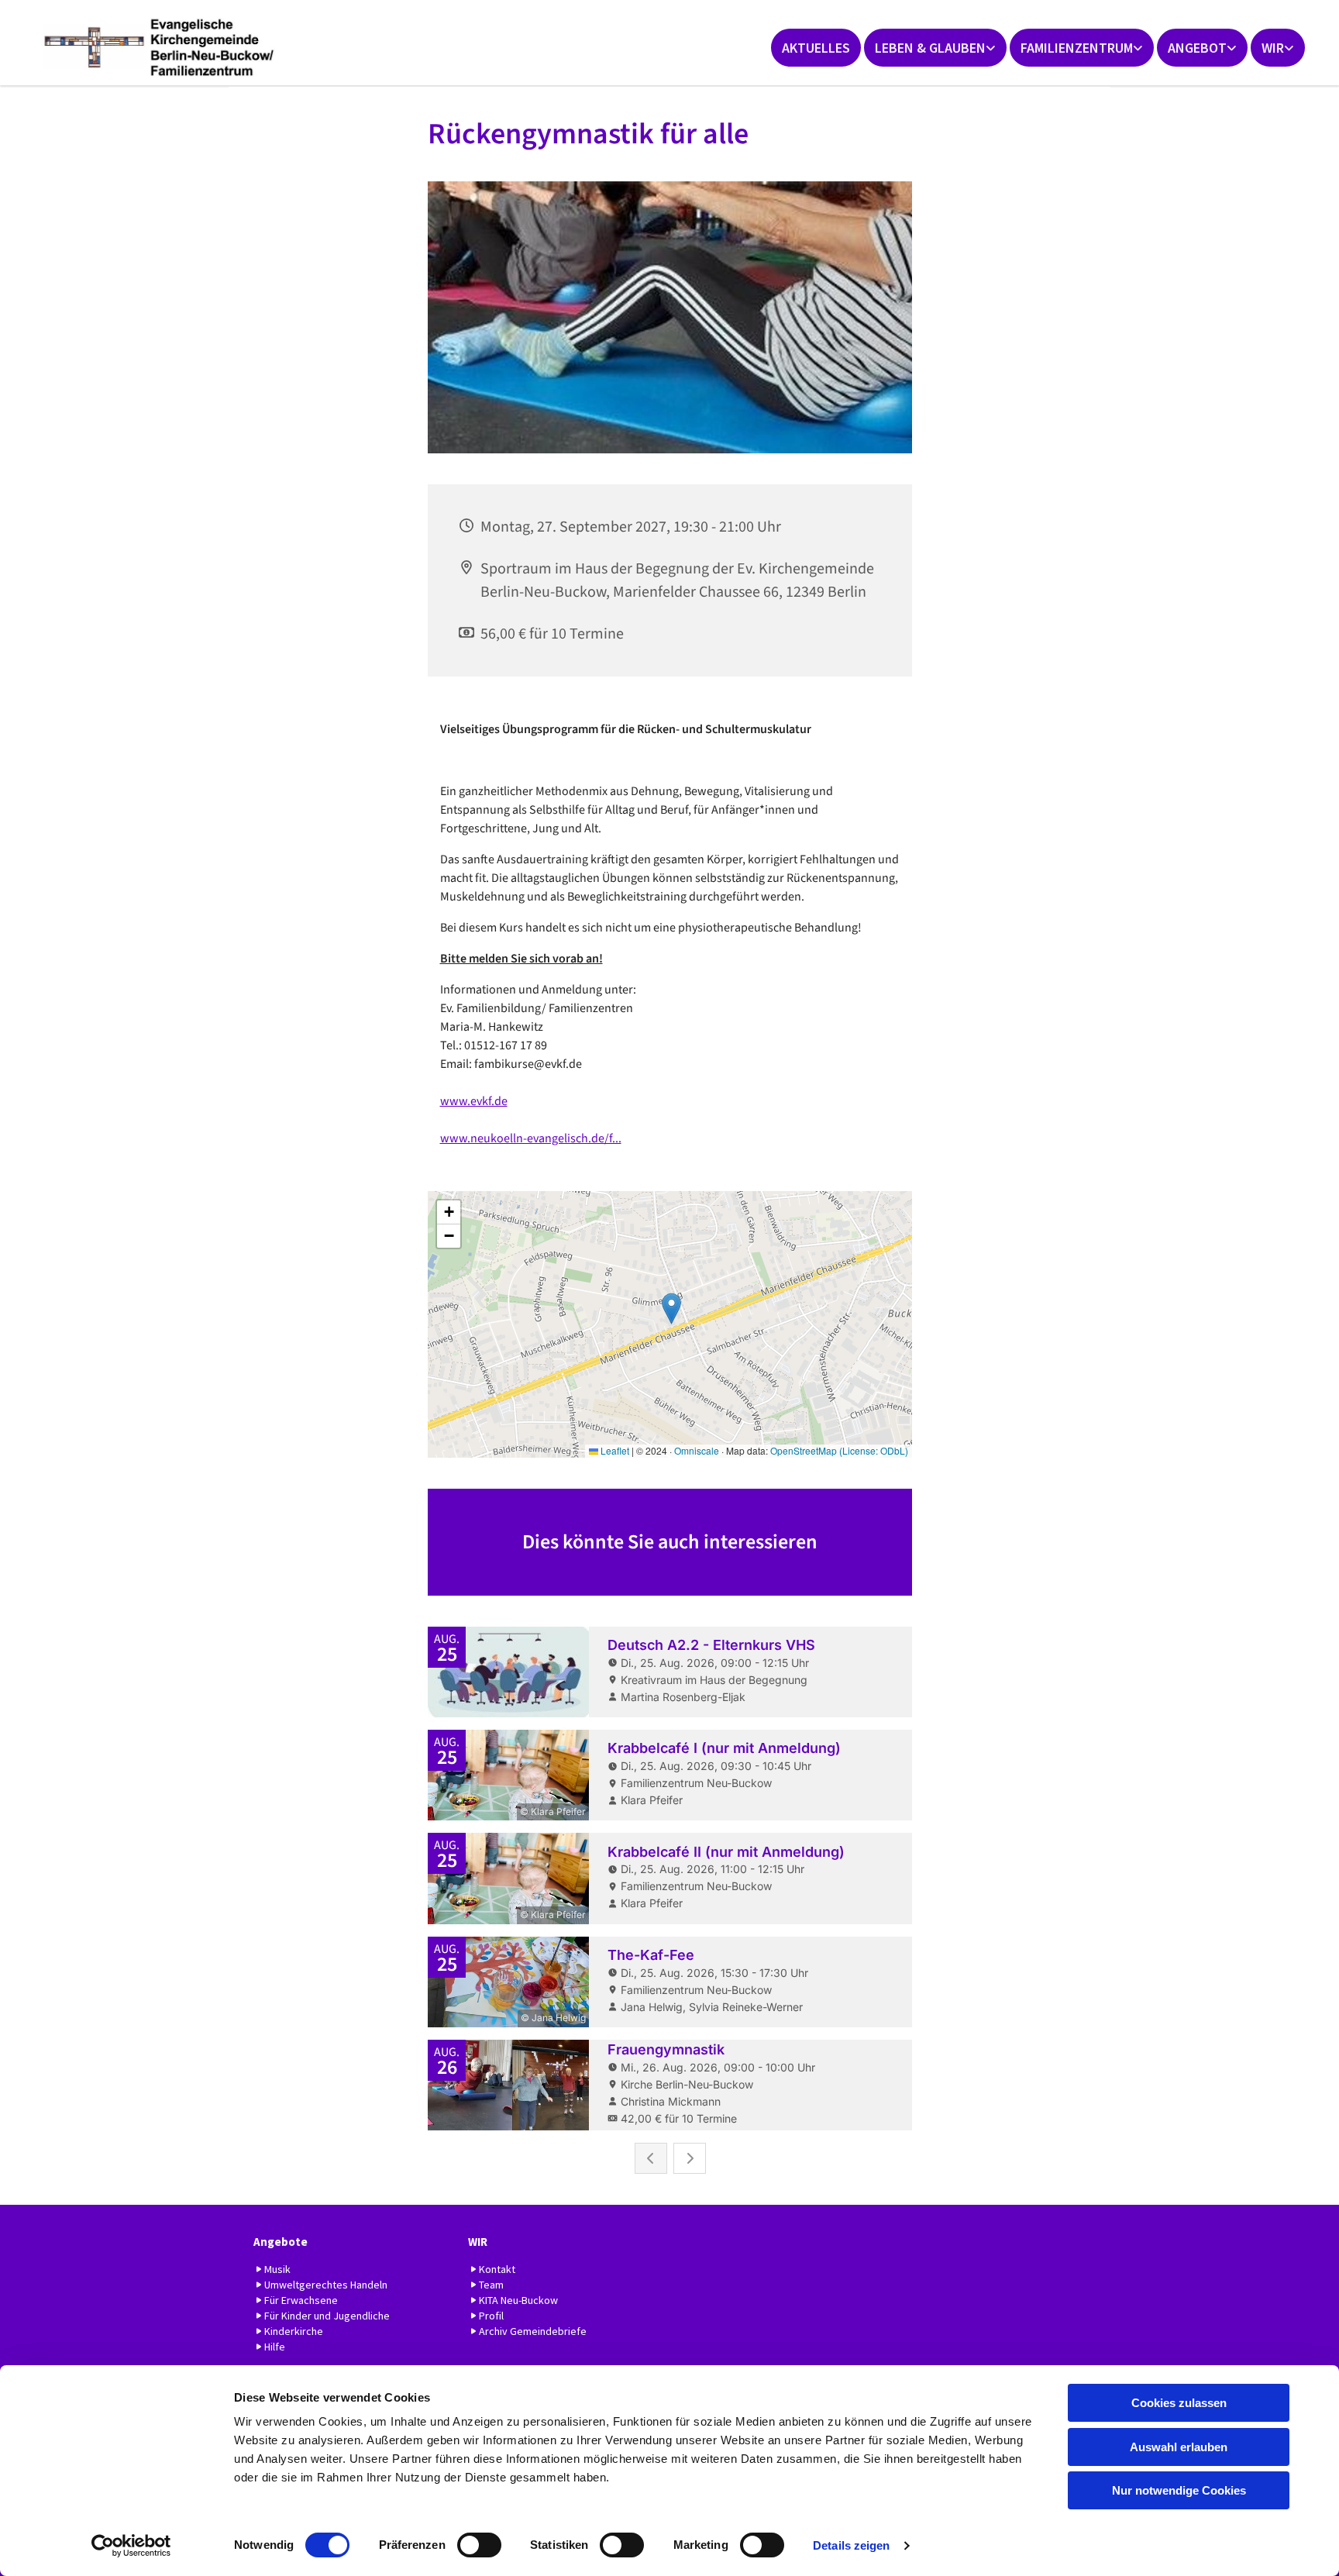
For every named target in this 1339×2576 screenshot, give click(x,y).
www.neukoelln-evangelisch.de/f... (531, 1138)
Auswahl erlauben (1179, 2447)
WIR (1273, 48)
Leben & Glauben (930, 48)
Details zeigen (851, 2545)
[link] (935, 48)
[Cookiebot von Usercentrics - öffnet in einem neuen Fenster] (131, 2546)
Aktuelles (816, 48)
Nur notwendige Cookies (1179, 2490)
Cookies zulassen (1179, 2403)
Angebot (1197, 48)
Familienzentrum (1077, 48)
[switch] (479, 2545)
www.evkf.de (474, 1101)
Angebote (281, 2242)
